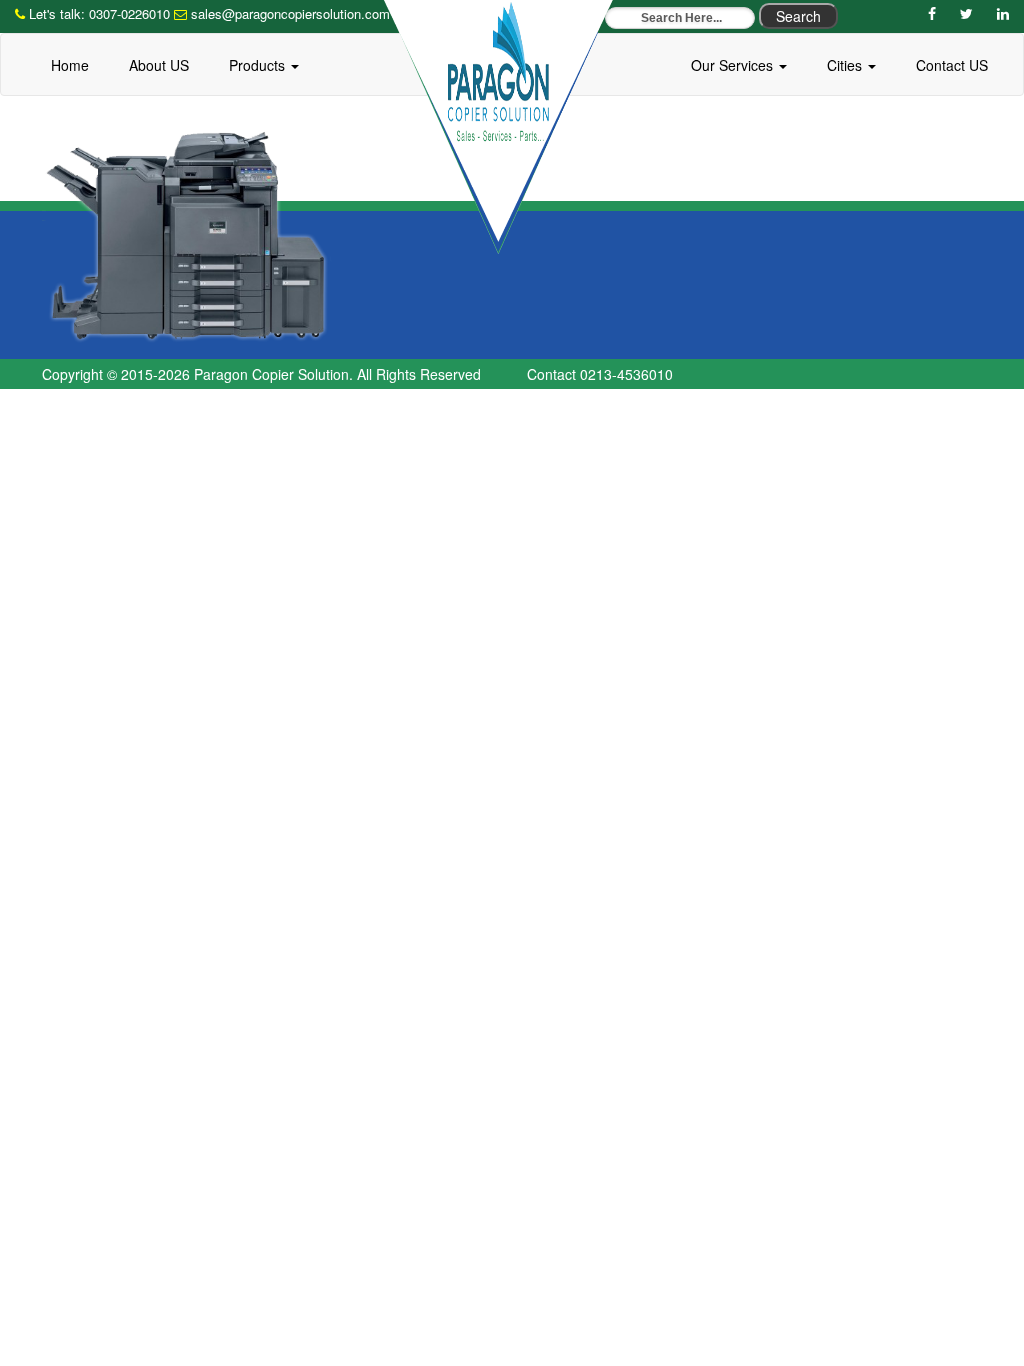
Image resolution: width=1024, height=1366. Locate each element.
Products (259, 65)
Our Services (734, 65)
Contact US (952, 65)
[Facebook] (932, 13)
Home (70, 65)
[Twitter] (966, 13)
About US (159, 65)
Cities (846, 65)
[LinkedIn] (1003, 13)
